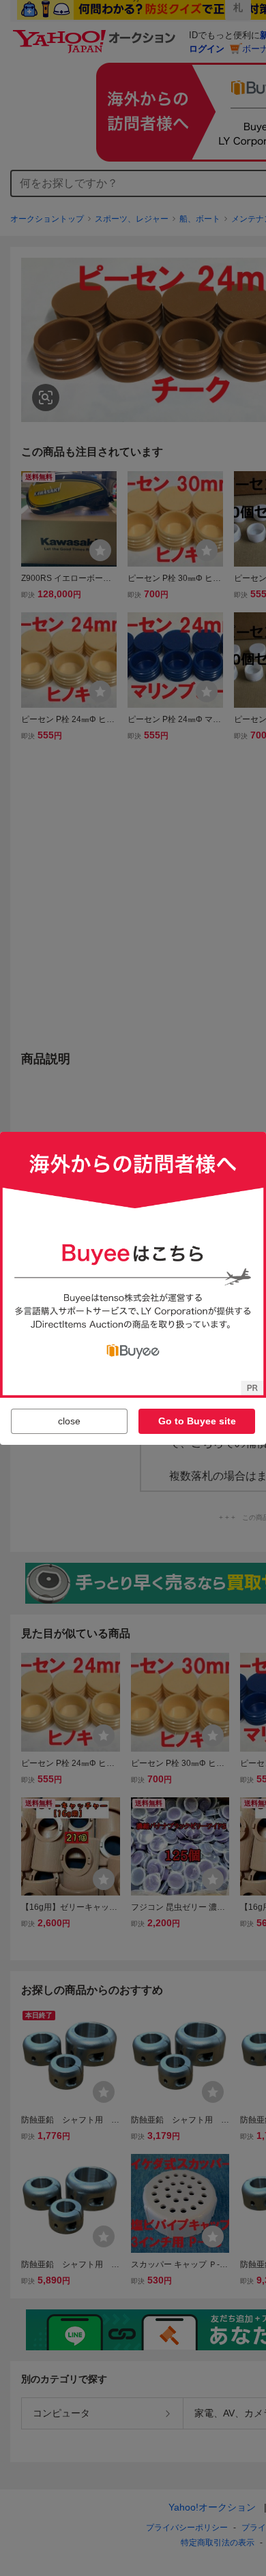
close (69, 1421)
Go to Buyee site (197, 1421)
